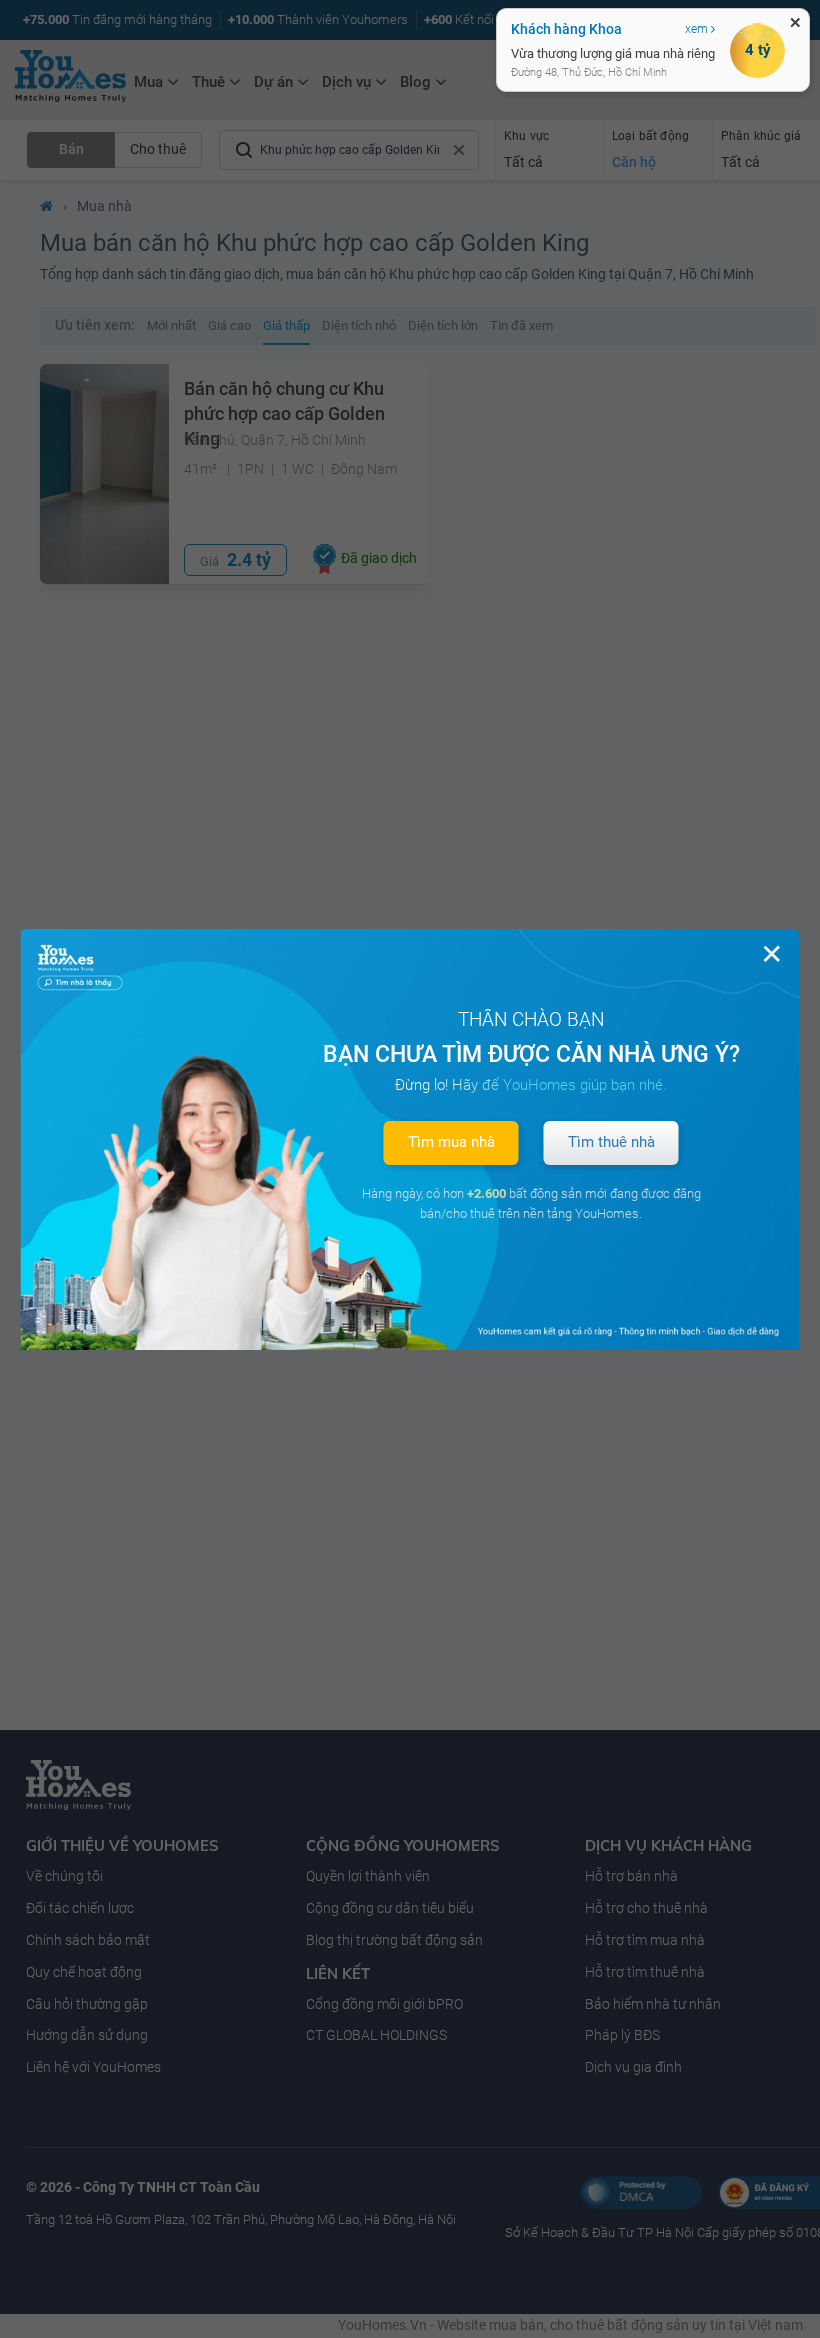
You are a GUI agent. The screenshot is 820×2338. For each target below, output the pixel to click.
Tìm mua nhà (451, 1142)
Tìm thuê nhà (611, 1142)
